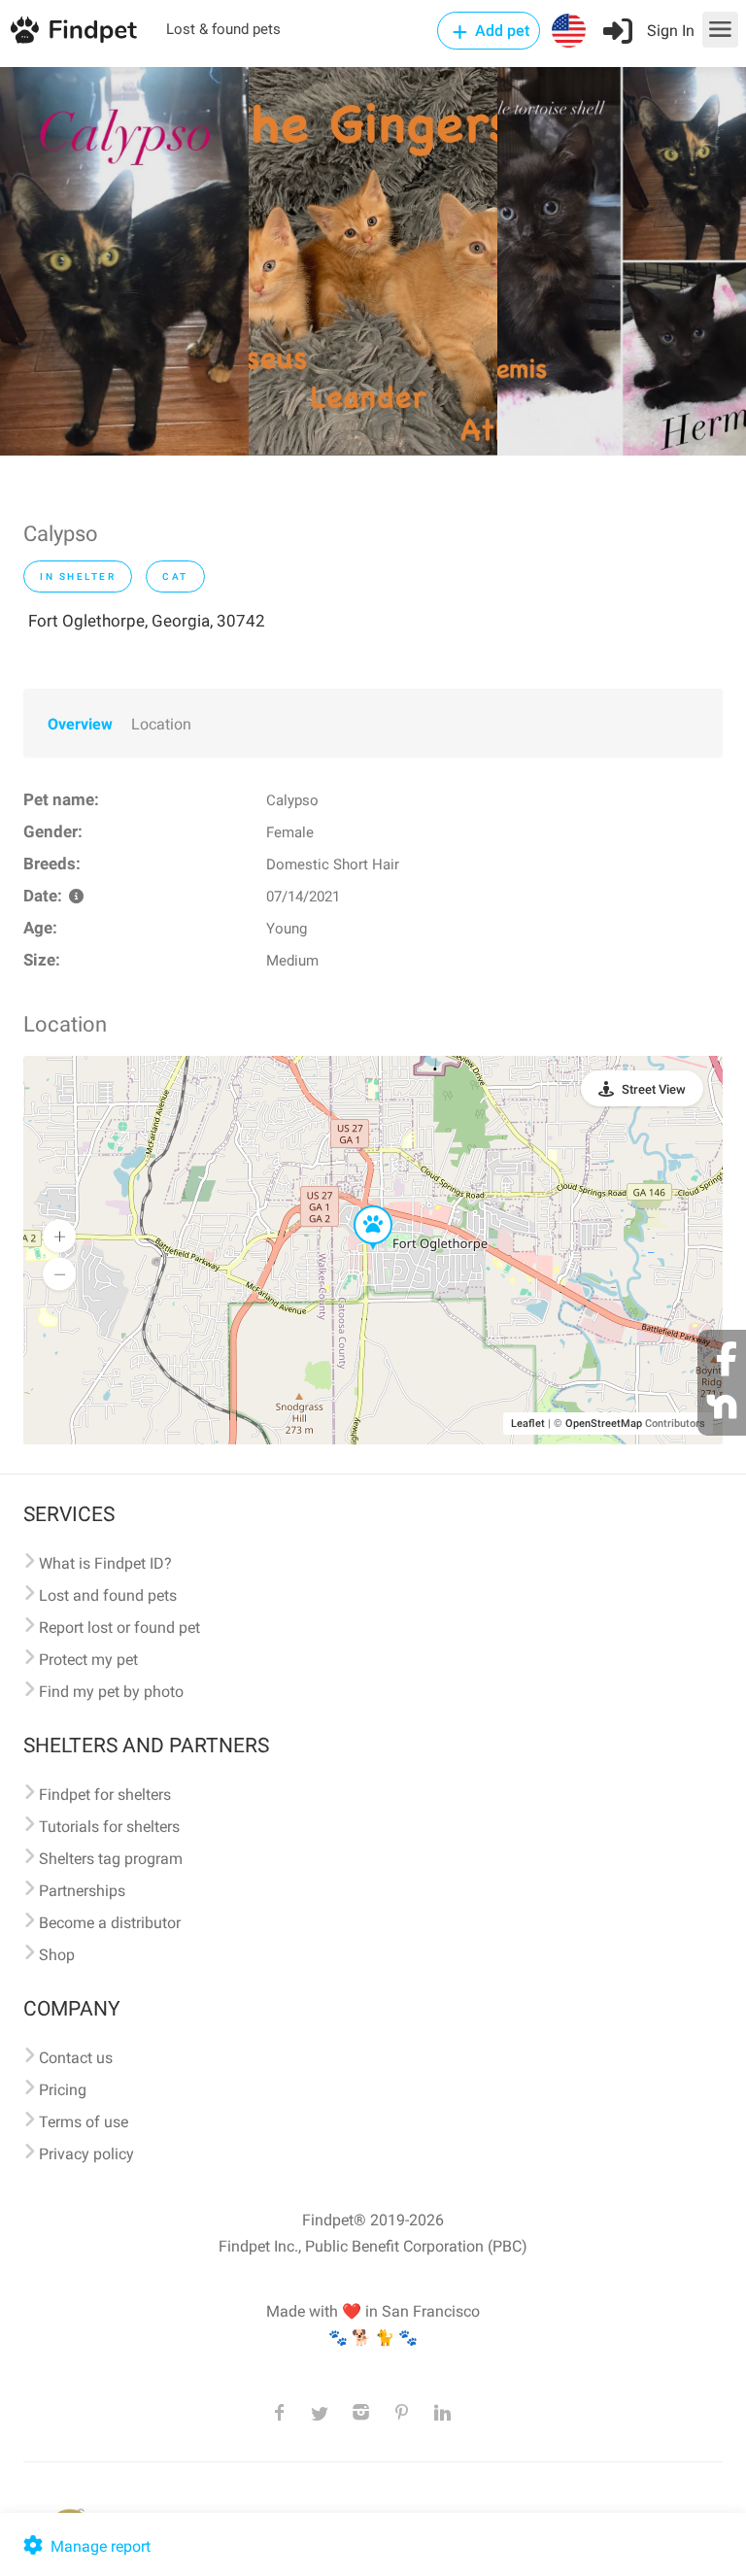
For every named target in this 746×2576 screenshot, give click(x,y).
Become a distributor (110, 1923)
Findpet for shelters (105, 1795)
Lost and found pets (108, 1595)
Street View (654, 1089)
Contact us (76, 2058)
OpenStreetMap (604, 1424)
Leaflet (528, 1424)
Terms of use (84, 2122)
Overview (80, 724)
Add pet (500, 31)
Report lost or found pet (119, 1627)
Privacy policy (86, 2154)
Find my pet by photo (111, 1692)
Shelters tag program (111, 1859)
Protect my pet (88, 1660)
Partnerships (82, 1891)
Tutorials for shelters (109, 1827)
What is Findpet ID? (105, 1563)
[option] (124, 261)
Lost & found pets (223, 29)
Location (161, 724)
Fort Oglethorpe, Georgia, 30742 (147, 621)
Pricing (63, 2090)
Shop (57, 1955)
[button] (359, 1206)
